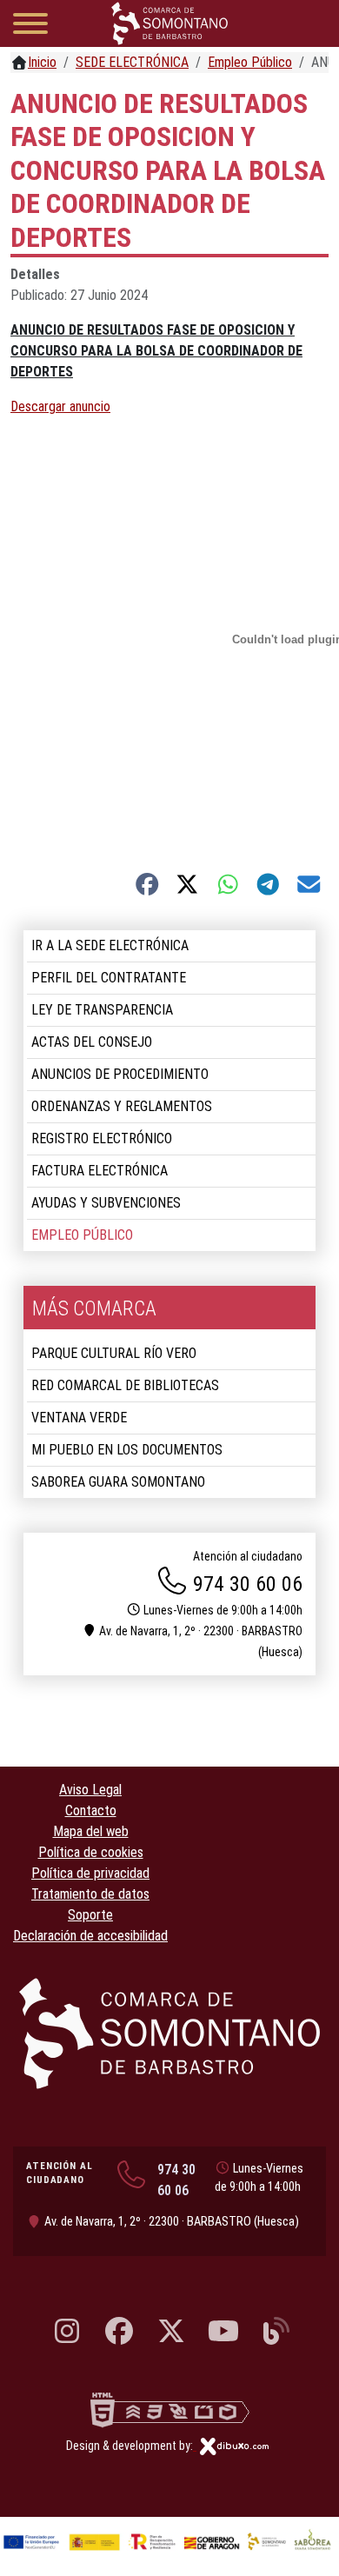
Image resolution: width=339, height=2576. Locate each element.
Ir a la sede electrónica (110, 945)
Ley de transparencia (102, 1010)
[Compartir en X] (187, 884)
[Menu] (30, 27)
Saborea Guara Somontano (118, 1482)
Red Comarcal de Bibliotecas (125, 1385)
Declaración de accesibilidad (90, 1936)
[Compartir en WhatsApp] (228, 884)
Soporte (90, 1915)
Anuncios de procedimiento (120, 1074)
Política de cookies (91, 1852)
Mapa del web (91, 1831)
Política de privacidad (90, 1873)
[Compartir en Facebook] (147, 884)
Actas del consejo (92, 1042)
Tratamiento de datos (90, 1894)
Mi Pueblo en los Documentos (127, 1450)
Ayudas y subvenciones (106, 1203)
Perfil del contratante (109, 978)
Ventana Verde (79, 1418)
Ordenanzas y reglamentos (122, 1106)
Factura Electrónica (100, 1171)
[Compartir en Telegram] (268, 884)
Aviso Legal (90, 1790)
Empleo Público (82, 1235)
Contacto (91, 1811)
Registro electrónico (102, 1138)
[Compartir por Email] (309, 884)
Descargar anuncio (60, 406)
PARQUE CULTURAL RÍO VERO (114, 1353)
